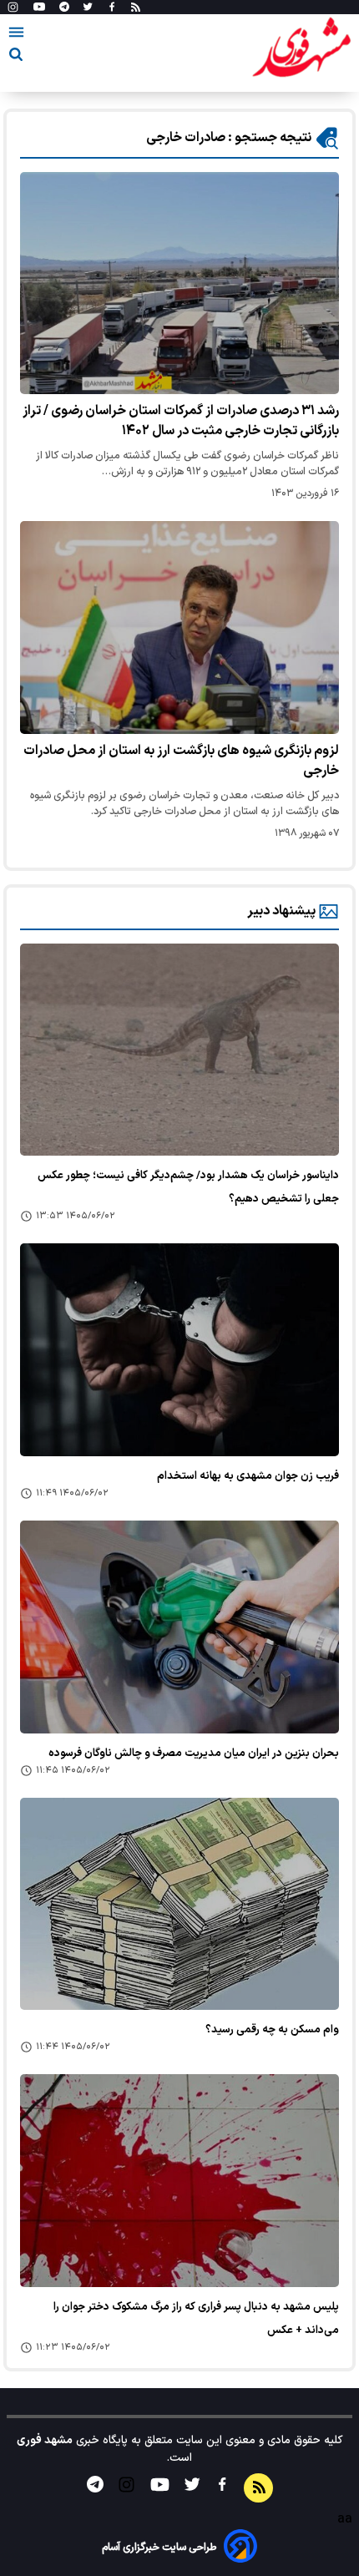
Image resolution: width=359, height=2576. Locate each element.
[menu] (16, 35)
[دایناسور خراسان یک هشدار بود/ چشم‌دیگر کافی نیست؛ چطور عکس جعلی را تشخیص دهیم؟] (179, 1050)
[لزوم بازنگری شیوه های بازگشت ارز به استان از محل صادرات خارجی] (179, 628)
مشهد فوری (45, 2440)
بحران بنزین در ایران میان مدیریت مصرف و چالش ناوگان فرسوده (194, 1754)
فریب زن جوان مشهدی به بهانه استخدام (248, 1476)
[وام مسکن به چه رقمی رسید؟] (179, 1904)
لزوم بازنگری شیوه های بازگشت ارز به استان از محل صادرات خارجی (181, 761)
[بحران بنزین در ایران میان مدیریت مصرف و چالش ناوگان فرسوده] (179, 1627)
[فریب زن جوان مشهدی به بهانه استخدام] (179, 1350)
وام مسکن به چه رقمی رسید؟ (272, 2030)
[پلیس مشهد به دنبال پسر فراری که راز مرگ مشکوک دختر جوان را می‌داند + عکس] (179, 2181)
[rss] (136, 8)
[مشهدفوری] (301, 48)
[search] (16, 57)
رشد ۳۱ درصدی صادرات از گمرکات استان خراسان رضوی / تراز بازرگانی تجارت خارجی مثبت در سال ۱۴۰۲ (181, 421)
